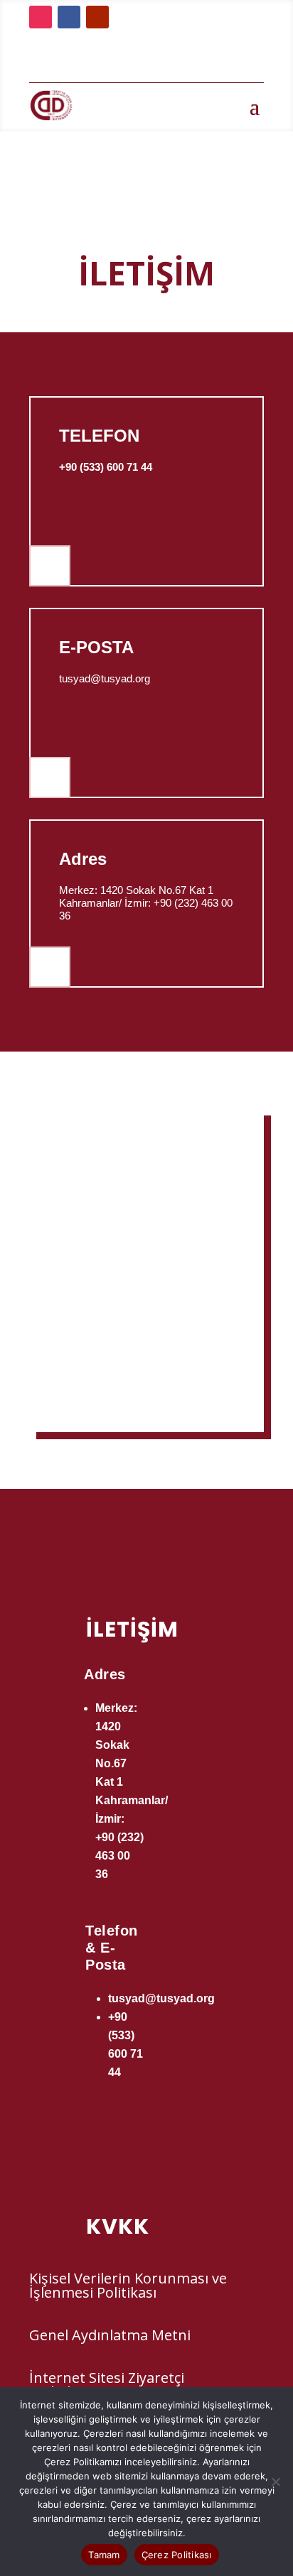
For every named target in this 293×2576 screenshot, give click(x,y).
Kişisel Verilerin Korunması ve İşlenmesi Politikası (128, 2285)
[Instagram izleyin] (41, 17)
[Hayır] (275, 2482)
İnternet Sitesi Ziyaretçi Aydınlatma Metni (107, 2385)
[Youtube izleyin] (97, 17)
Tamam (104, 2555)
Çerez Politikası (177, 2555)
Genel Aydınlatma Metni (110, 2335)
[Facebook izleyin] (69, 17)
